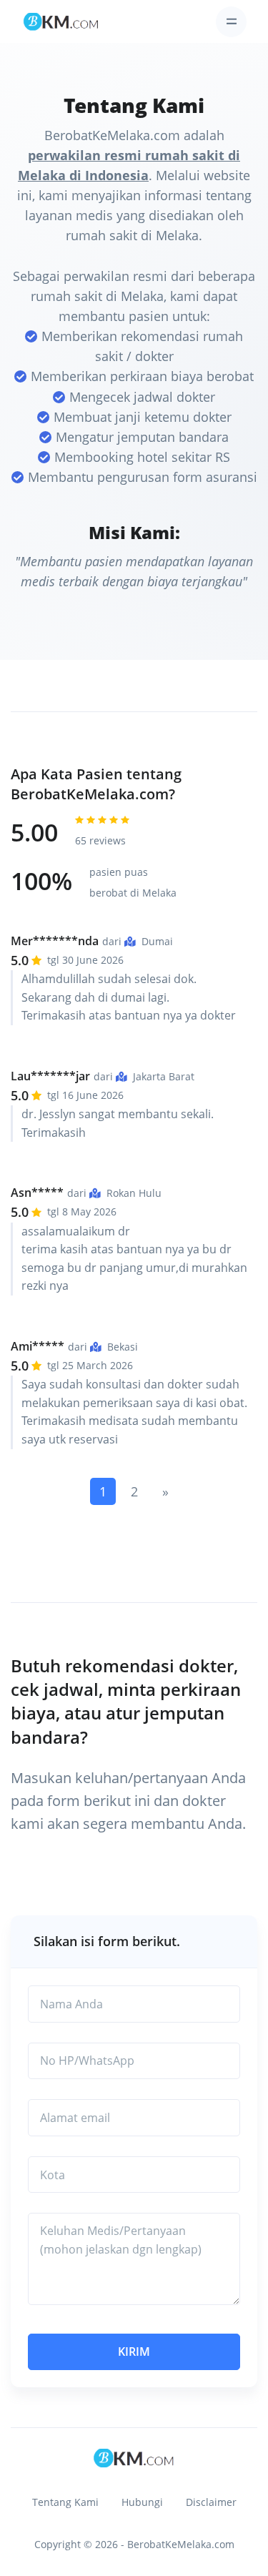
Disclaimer (211, 2502)
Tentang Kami (65, 2502)
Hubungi (142, 2502)
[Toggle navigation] (231, 22)
